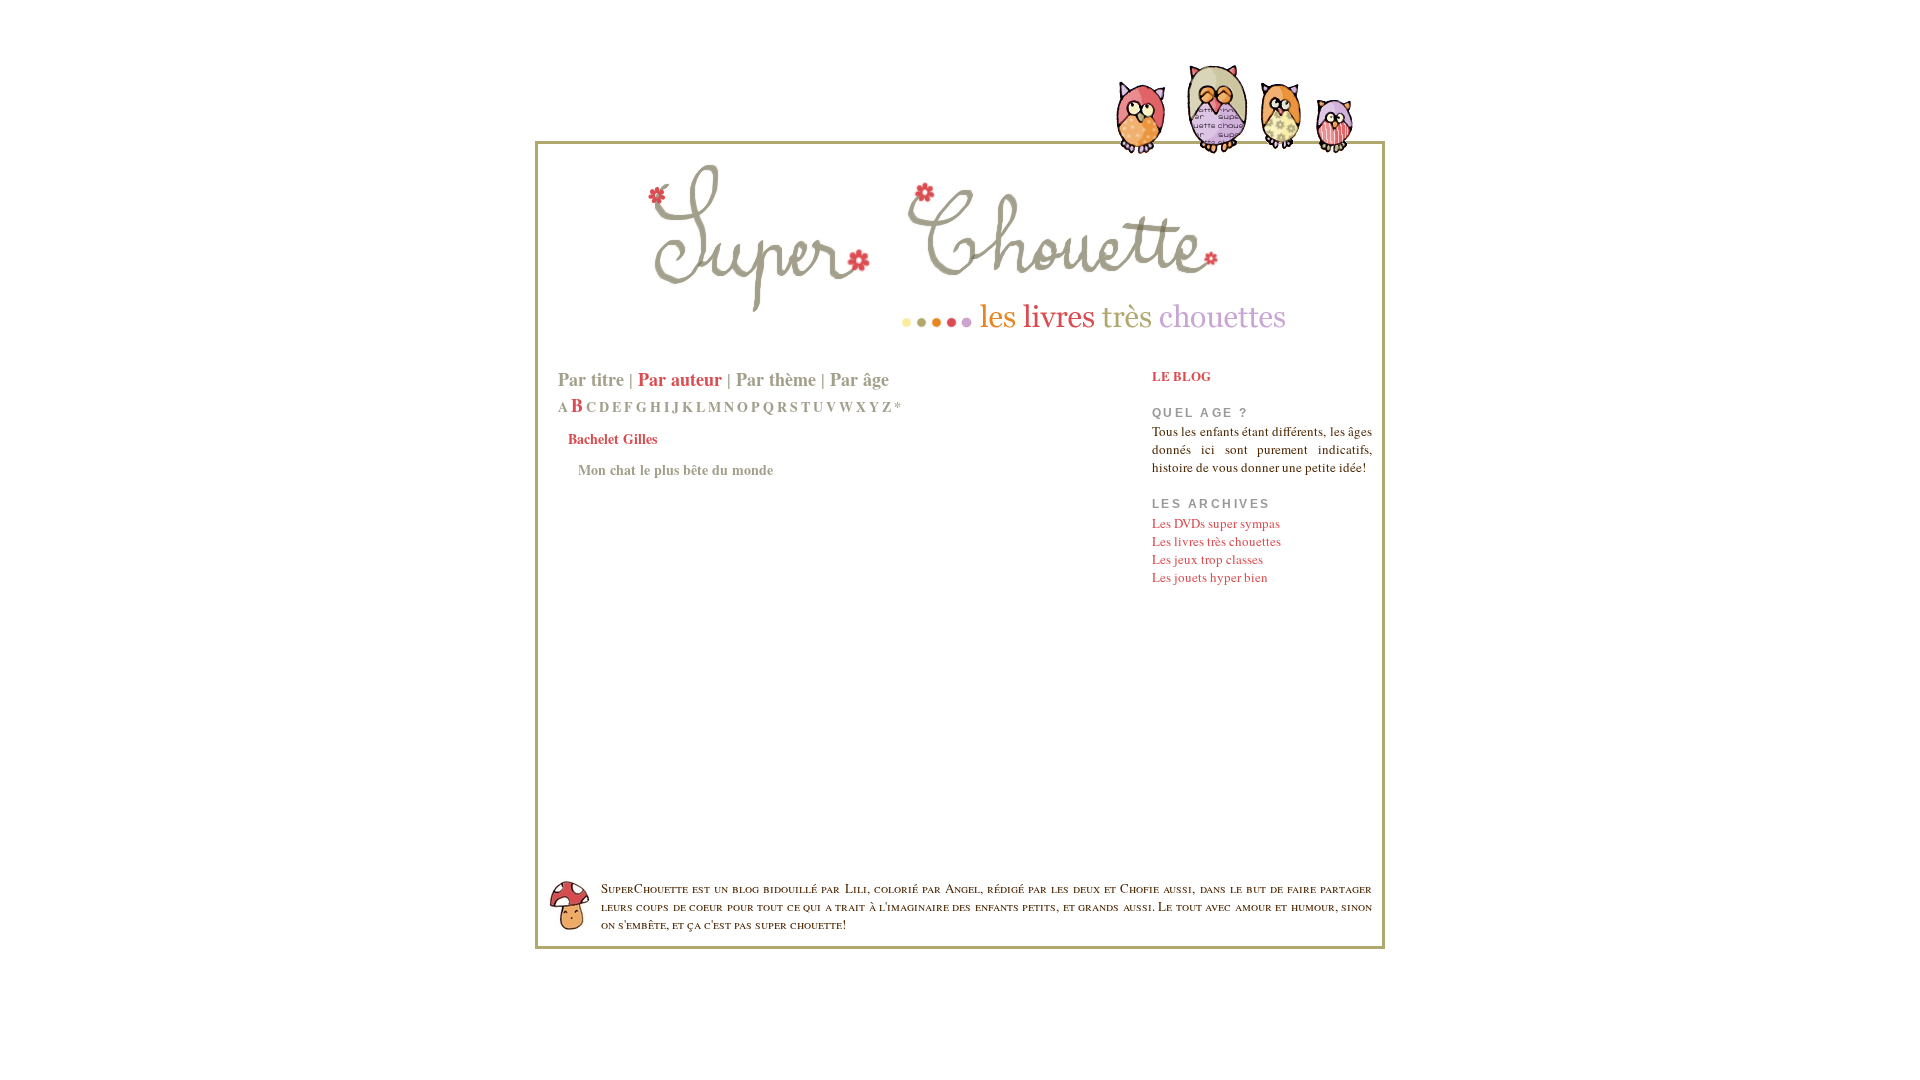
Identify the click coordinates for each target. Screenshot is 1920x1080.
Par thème (776, 379)
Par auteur (680, 379)
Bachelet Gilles (612, 438)
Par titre (591, 379)
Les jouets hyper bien (1210, 577)
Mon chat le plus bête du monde (675, 469)
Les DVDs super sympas (1216, 523)
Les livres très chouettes (1216, 541)
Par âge (859, 379)
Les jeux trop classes (1207, 559)
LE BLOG (1181, 375)
